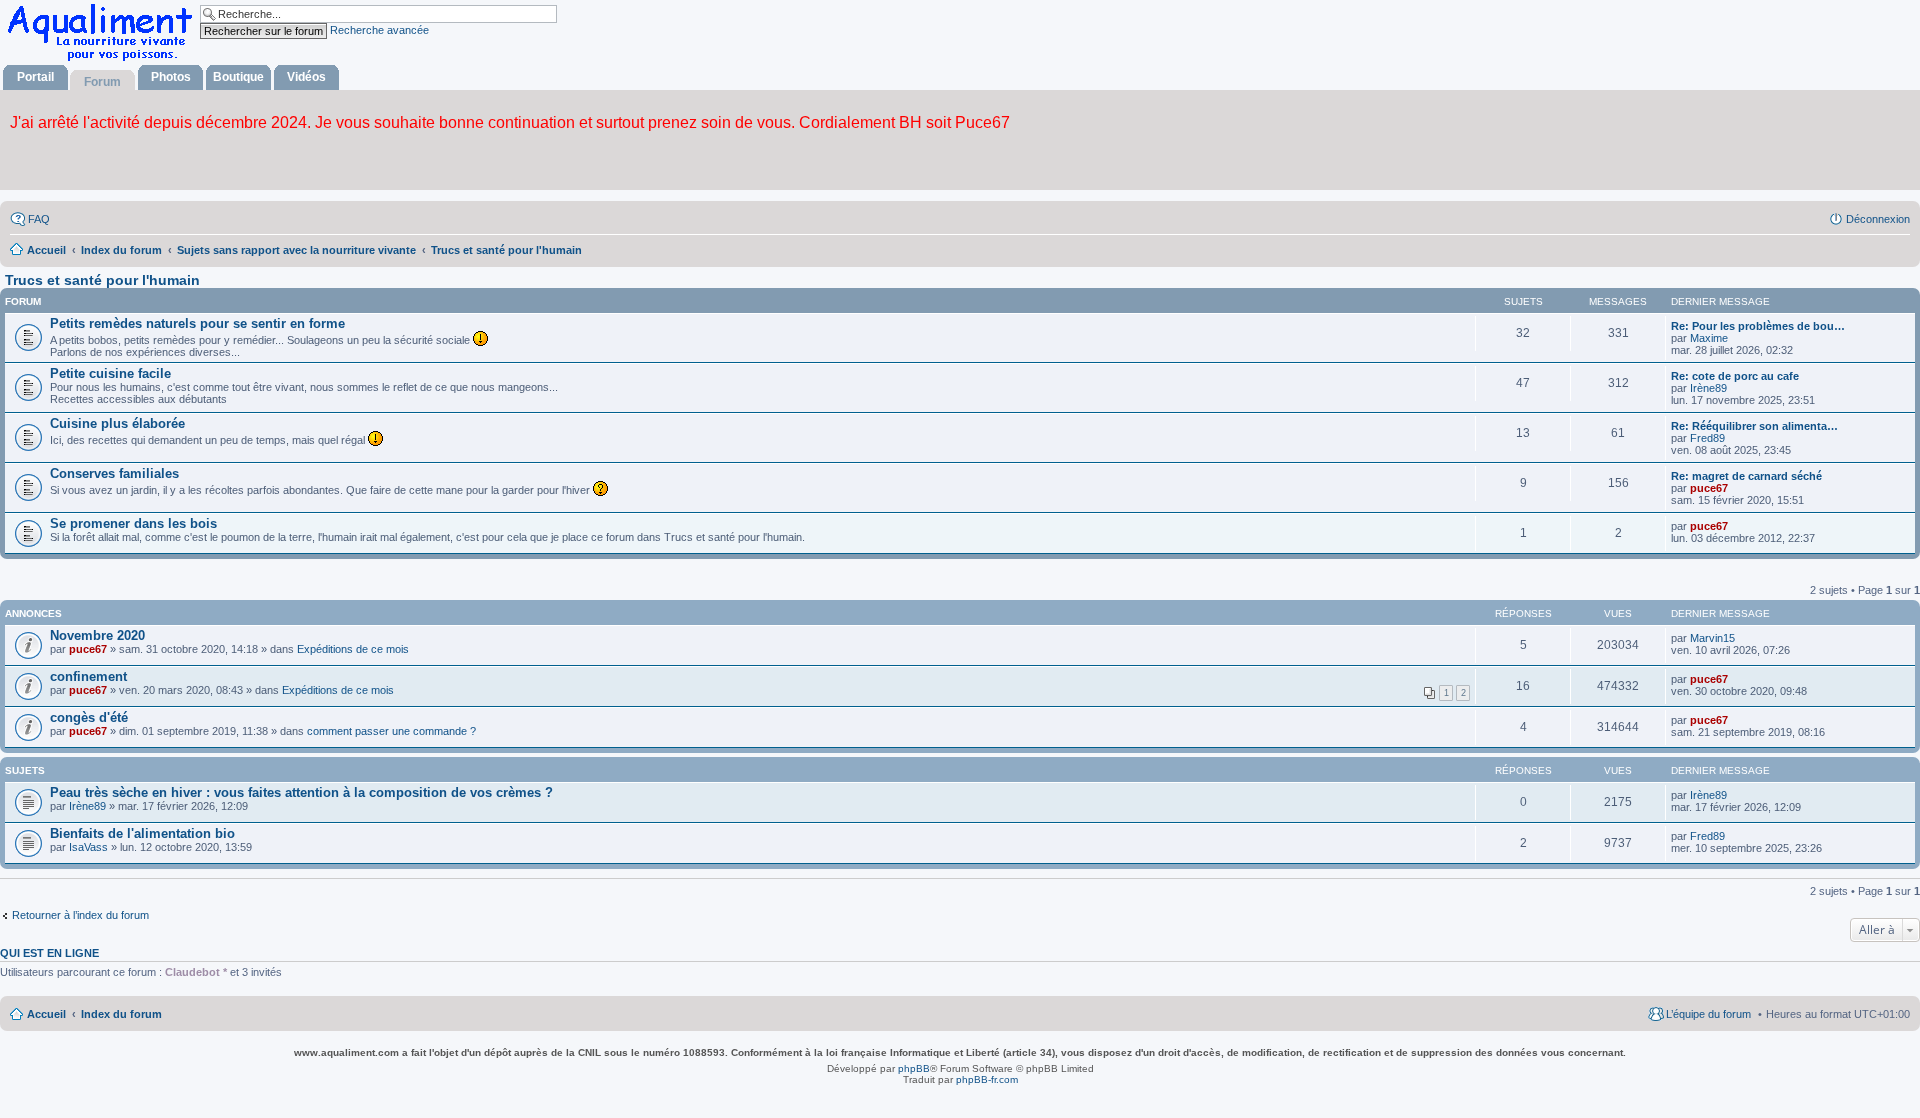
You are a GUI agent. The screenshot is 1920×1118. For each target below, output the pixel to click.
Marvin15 (1712, 638)
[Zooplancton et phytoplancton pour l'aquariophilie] (104, 60)
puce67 (1709, 488)
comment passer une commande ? (391, 731)
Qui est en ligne (49, 953)
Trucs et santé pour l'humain (102, 280)
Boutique (238, 77)
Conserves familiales (114, 473)
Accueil (46, 1014)
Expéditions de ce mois (353, 649)
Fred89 (1707, 438)
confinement (88, 676)
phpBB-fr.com (987, 1079)
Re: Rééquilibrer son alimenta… (1754, 426)
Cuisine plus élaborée (117, 423)
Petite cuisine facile (110, 373)
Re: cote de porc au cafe (1735, 376)
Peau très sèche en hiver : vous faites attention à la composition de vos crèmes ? (301, 792)
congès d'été (89, 717)
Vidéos (306, 77)
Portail (35, 77)
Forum (102, 82)
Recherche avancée (379, 30)
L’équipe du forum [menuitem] (1708, 1014)
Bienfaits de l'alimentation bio (142, 833)
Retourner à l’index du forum (80, 915)
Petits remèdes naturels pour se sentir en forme (197, 323)
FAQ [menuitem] (39, 219)
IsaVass (88, 847)
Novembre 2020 (97, 635)
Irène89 (1708, 388)
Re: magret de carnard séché (1746, 476)
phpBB (914, 1068)
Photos (171, 77)
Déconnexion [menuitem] (1878, 219)
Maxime (1709, 338)
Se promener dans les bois (133, 523)
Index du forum (121, 1014)
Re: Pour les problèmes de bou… (1758, 326)
